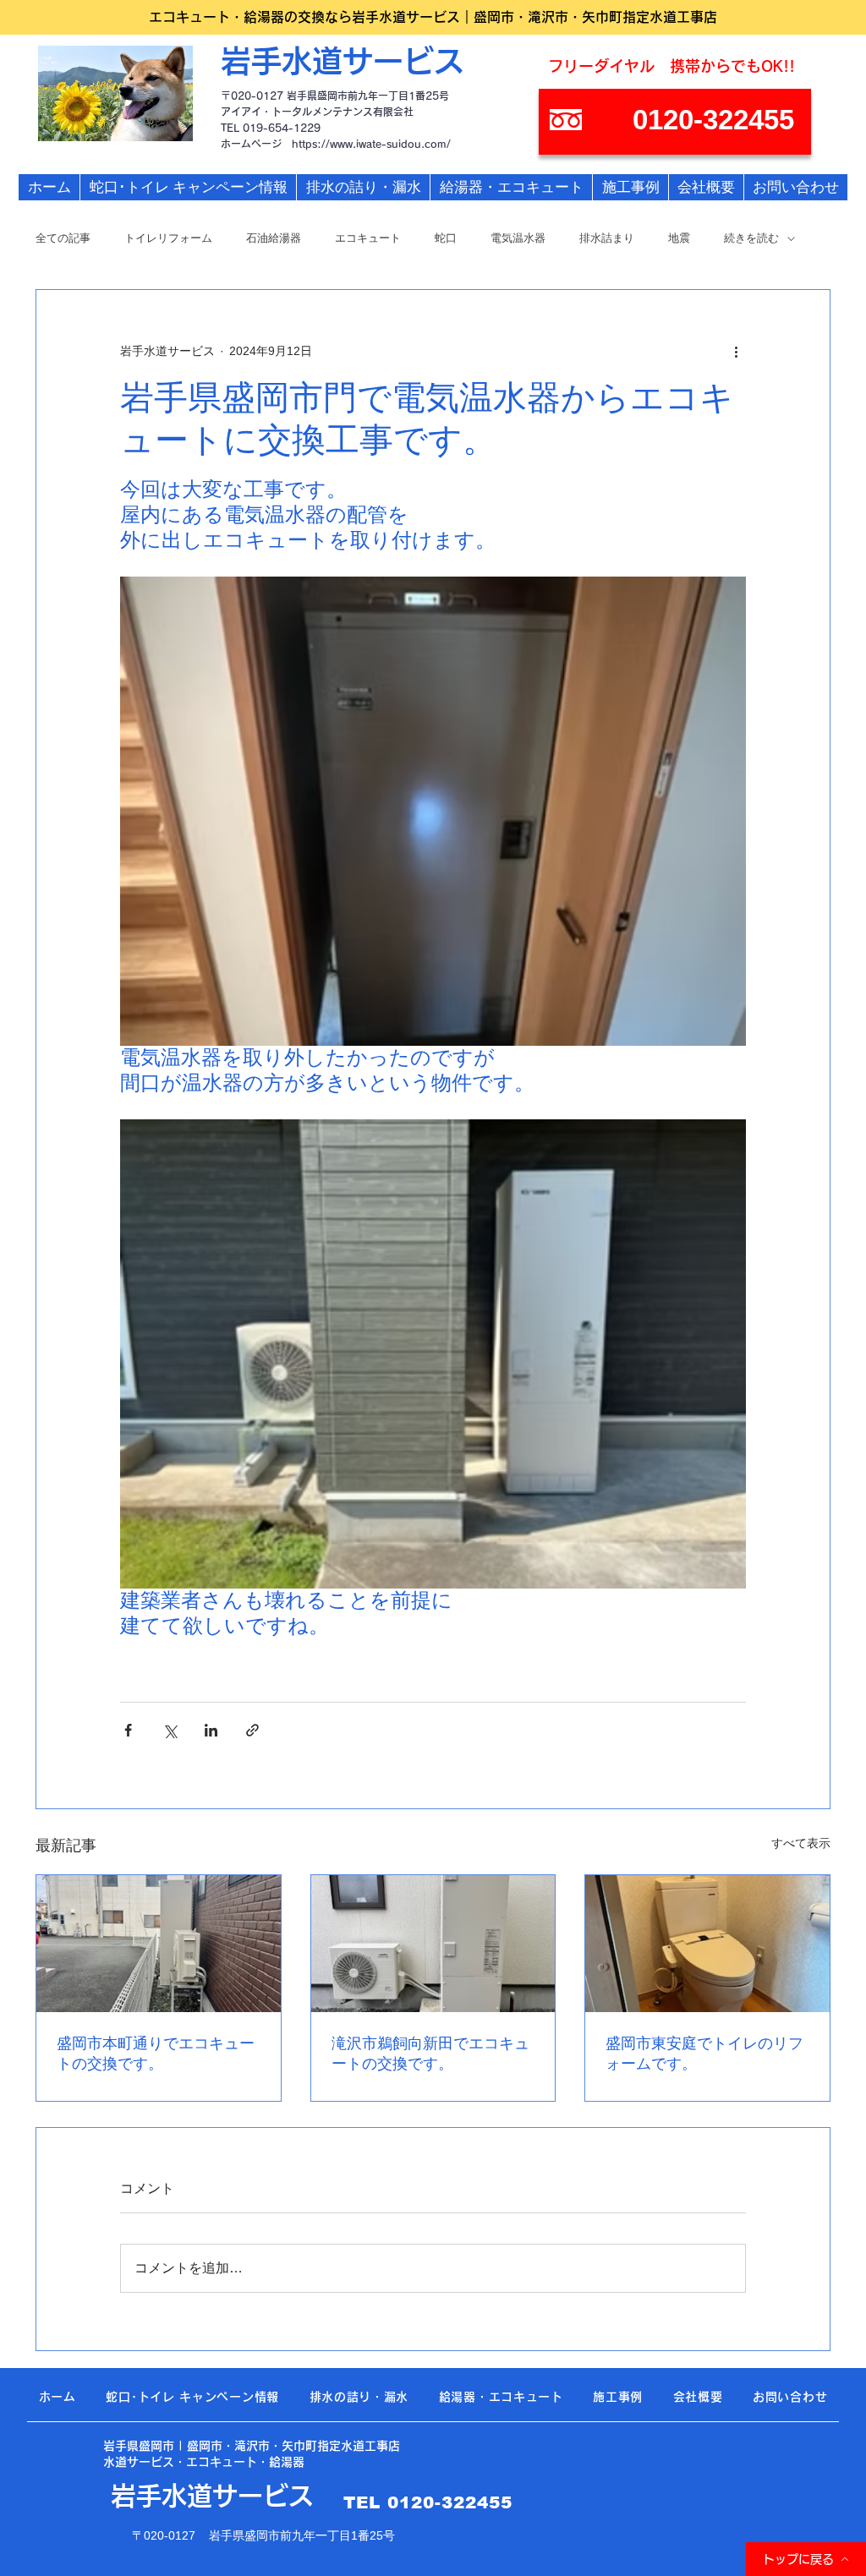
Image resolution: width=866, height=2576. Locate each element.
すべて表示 (801, 1843)
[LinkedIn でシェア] (211, 1730)
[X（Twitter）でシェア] (170, 1730)
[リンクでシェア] (252, 1730)
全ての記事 (63, 238)
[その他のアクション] (736, 351)
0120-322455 (450, 2502)
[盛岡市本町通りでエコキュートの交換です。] (159, 1944)
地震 (679, 238)
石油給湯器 (274, 238)
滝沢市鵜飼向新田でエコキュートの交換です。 (430, 2053)
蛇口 (446, 238)
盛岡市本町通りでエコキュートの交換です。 (156, 2053)
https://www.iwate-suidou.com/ (371, 144)
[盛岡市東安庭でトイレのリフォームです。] (707, 1944)
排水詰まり (607, 238)
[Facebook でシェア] (128, 1730)
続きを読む (751, 238)
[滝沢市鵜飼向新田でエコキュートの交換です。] (433, 1944)
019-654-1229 (282, 128)
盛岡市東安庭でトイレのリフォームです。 (704, 2053)
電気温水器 (518, 238)
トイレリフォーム (168, 238)
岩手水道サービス (343, 61)
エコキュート (368, 238)
